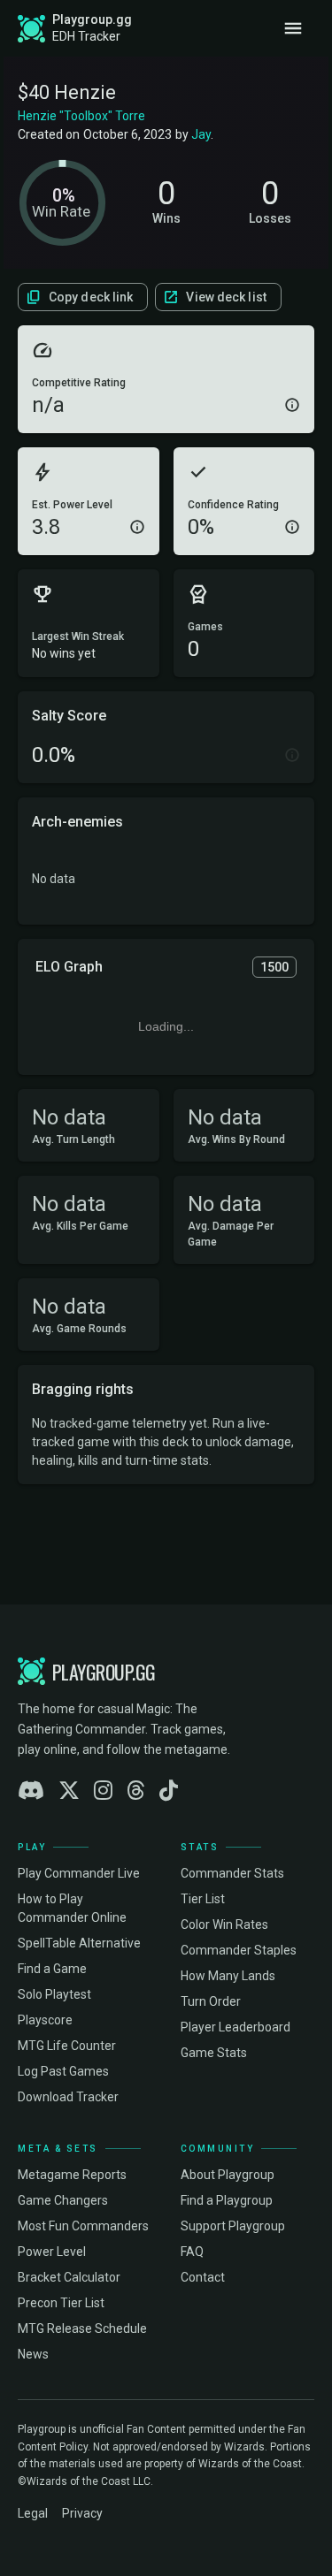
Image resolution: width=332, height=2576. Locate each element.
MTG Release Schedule (82, 2328)
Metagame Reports (72, 2175)
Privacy (82, 2513)
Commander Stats (232, 1873)
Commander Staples (239, 1950)
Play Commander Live (79, 1873)
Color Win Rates (224, 1924)
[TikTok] (169, 1791)
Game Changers (63, 2200)
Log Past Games (63, 2071)
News (33, 2354)
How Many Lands (228, 1976)
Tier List (203, 1899)
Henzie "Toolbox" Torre (81, 116)
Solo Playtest (54, 1994)
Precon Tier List (61, 2303)
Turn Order (211, 2001)
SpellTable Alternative (79, 1943)
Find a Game (52, 1969)
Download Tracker (68, 2097)
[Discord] (31, 1791)
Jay (201, 134)
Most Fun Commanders (83, 2226)
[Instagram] (103, 1791)
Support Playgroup (233, 2226)
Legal (33, 2513)
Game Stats (214, 2053)
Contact (203, 2277)
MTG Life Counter (67, 2046)
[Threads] (136, 1791)
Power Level (52, 2252)
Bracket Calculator (69, 2277)
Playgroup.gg (92, 19)
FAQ (192, 2252)
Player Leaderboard (235, 2027)
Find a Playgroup (227, 2200)
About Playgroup (228, 2175)
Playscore (45, 2020)
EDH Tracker (86, 36)
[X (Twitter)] (69, 1791)
